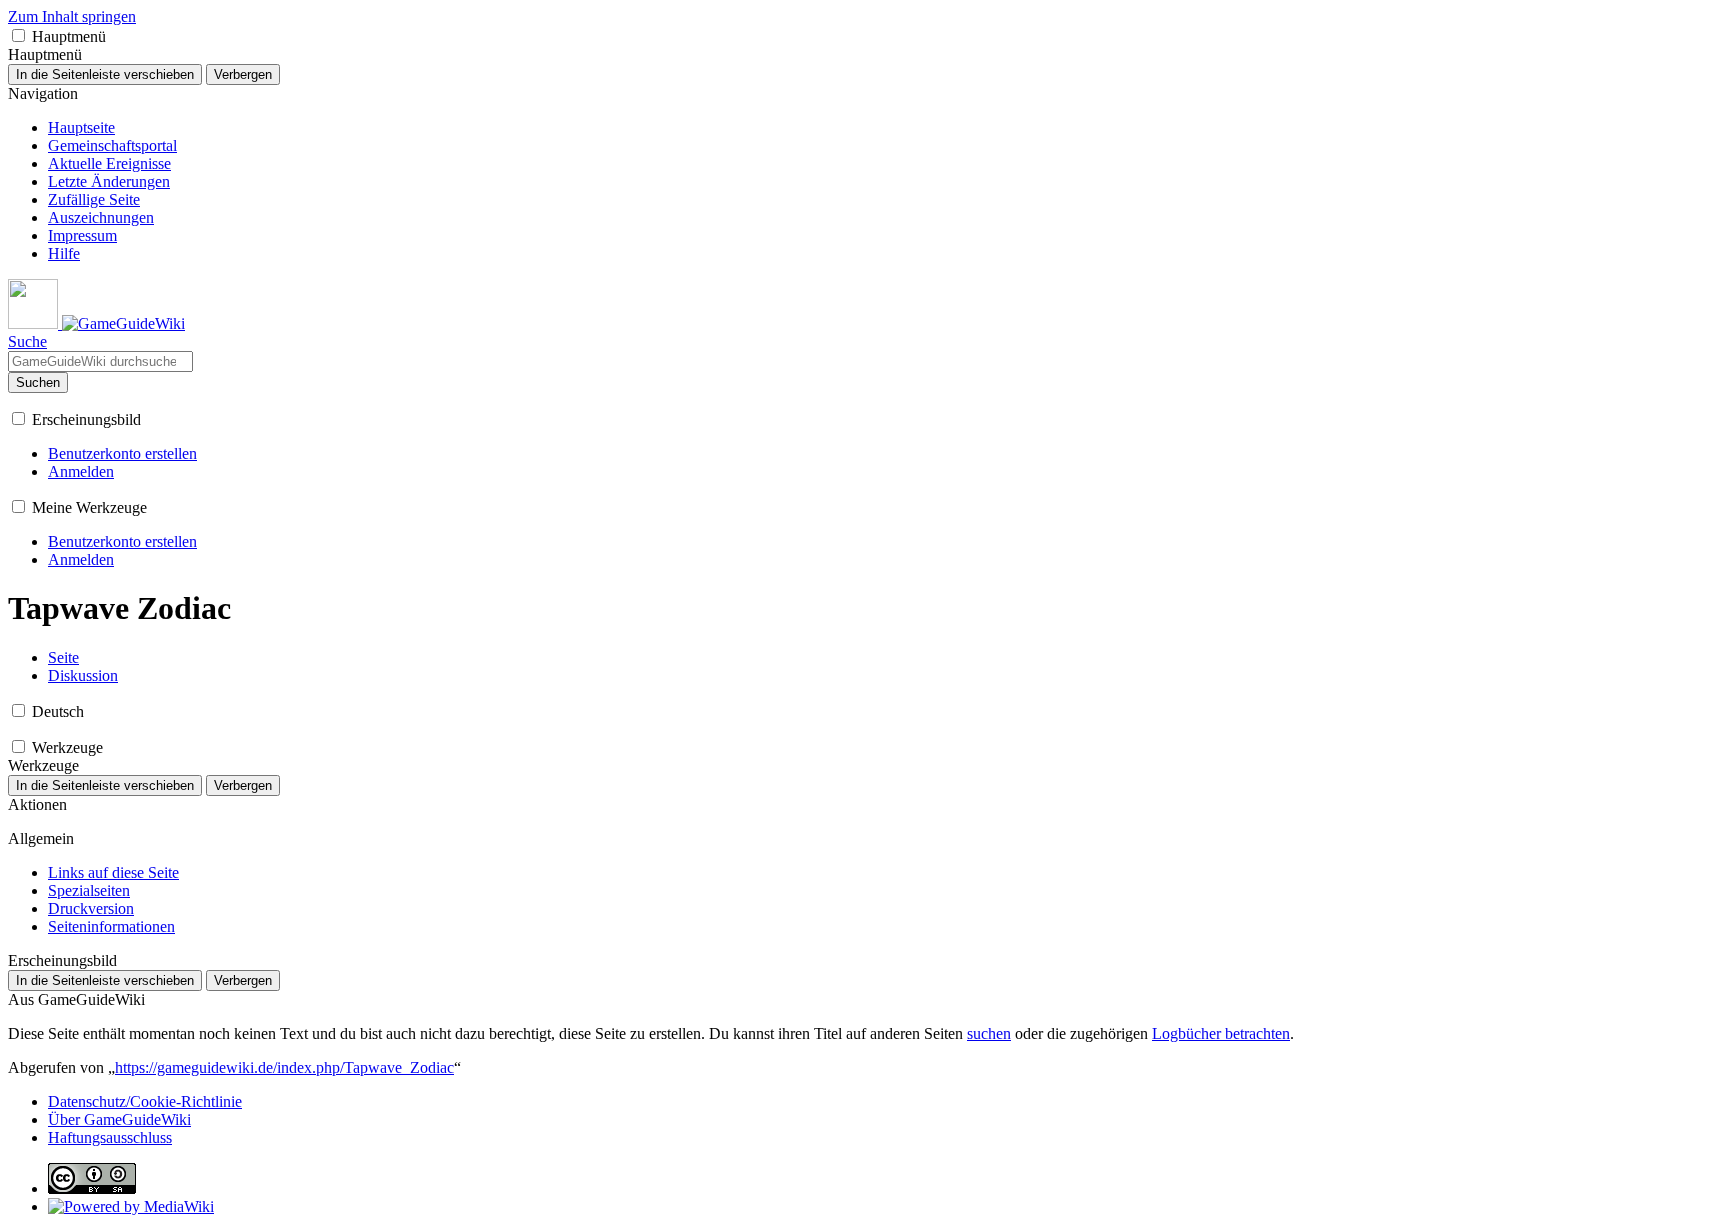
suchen (989, 1033)
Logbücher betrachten (1221, 1033)
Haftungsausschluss (110, 1137)
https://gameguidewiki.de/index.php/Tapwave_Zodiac (284, 1067)
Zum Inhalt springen (72, 16)
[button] (18, 35)
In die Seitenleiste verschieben (105, 74)
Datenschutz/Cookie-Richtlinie (145, 1101)
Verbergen (243, 74)
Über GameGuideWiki (119, 1119)
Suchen (38, 382)
